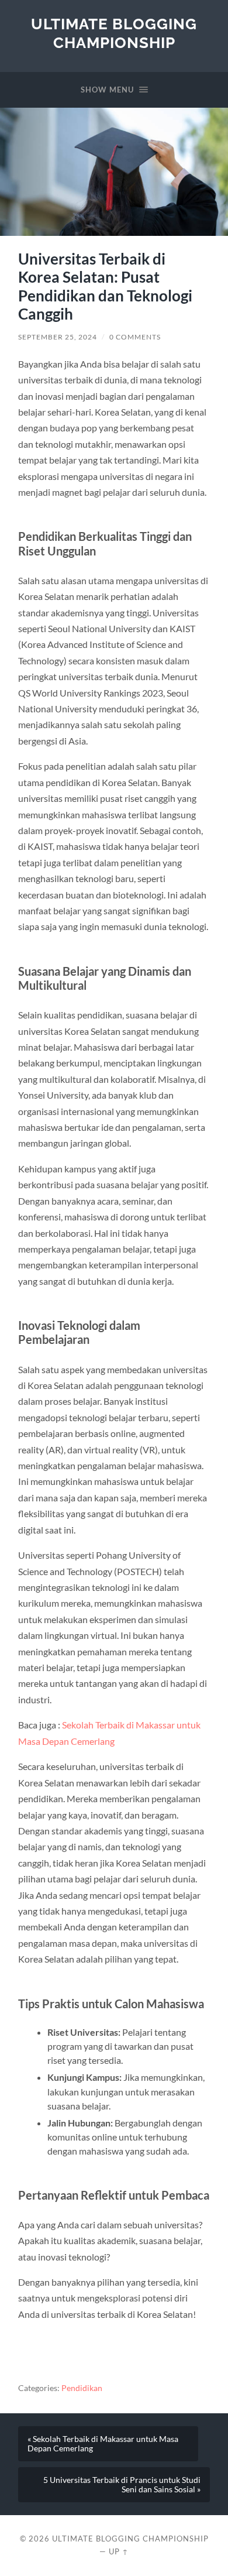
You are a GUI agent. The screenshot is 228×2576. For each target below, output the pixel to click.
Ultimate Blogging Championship (114, 33)
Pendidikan (82, 2388)
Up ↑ (119, 2551)
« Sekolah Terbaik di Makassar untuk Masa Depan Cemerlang (103, 2444)
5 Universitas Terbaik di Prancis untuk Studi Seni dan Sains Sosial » (122, 2485)
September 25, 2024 (58, 337)
